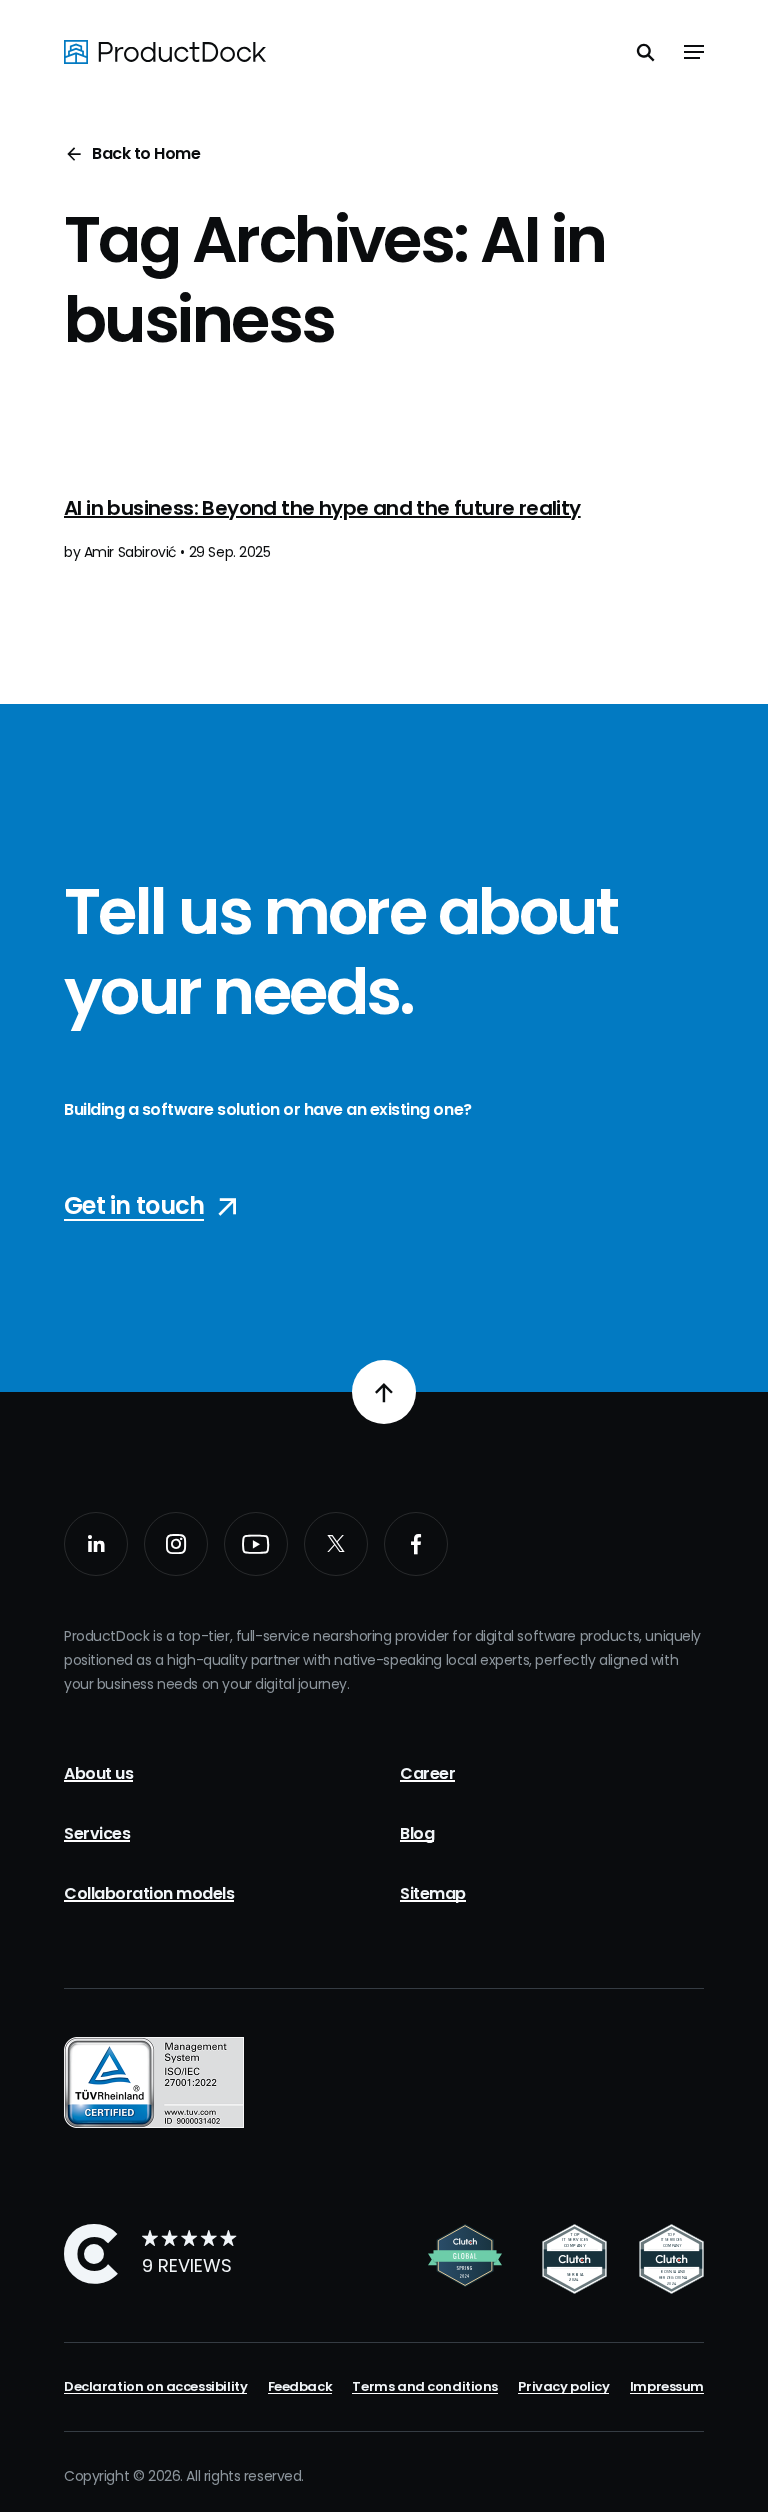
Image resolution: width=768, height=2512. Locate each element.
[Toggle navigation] (694, 52)
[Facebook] (416, 1544)
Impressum (667, 2386)
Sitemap (433, 1893)
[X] (336, 1544)
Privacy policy (563, 2386)
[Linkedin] (96, 1544)
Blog (417, 1833)
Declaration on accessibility (155, 2386)
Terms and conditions (425, 2386)
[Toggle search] (646, 52)
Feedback (300, 2386)
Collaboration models (149, 1893)
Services (97, 1833)
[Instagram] (176, 1544)
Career (427, 1773)
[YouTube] (256, 1544)
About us (98, 1773)
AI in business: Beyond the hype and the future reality (322, 508)
